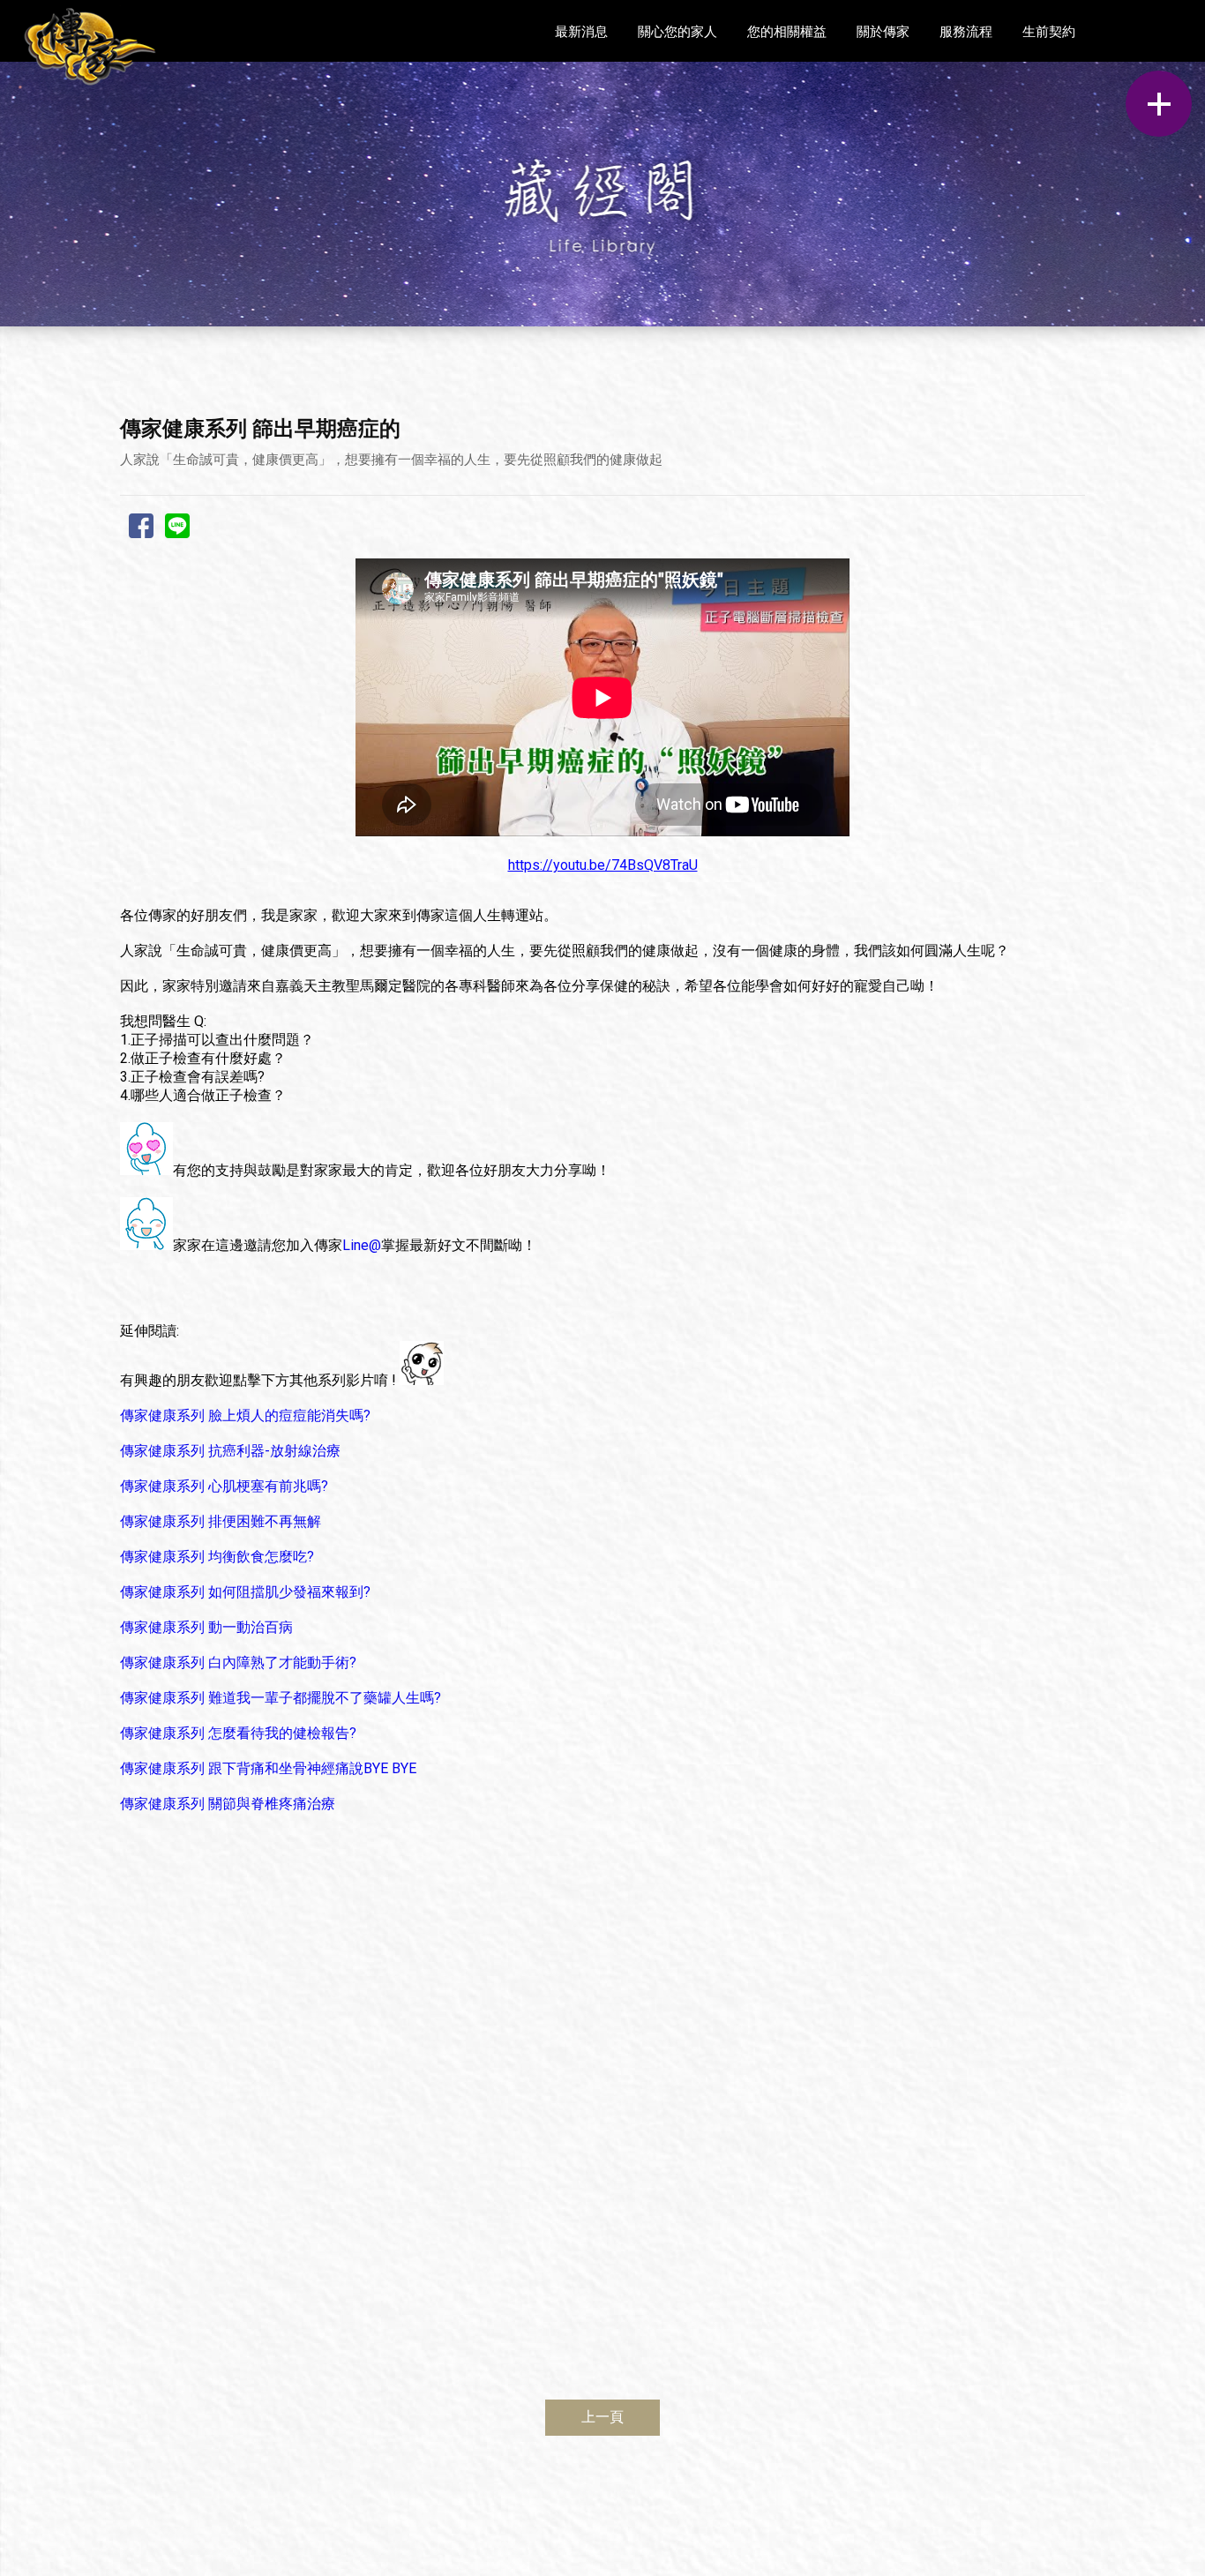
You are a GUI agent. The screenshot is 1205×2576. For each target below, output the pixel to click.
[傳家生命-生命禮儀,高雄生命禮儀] (90, 47)
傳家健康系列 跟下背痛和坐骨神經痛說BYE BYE (268, 1768)
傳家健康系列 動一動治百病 (206, 1627)
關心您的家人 (677, 32)
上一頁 (602, 2417)
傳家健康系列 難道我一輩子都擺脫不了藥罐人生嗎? (281, 1698)
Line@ (362, 1245)
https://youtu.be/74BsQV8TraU (603, 865)
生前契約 (1049, 32)
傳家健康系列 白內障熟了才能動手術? (238, 1662)
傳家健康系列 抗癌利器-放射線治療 (230, 1451)
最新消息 (581, 32)
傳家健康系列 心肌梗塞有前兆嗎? (224, 1486)
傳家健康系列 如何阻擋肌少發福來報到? (245, 1592)
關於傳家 (883, 32)
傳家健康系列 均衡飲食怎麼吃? (217, 1557)
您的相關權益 (787, 32)
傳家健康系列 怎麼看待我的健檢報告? (238, 1733)
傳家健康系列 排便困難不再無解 (221, 1521)
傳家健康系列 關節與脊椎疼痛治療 (228, 1804)
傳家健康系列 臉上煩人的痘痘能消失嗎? (245, 1415)
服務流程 (966, 32)
